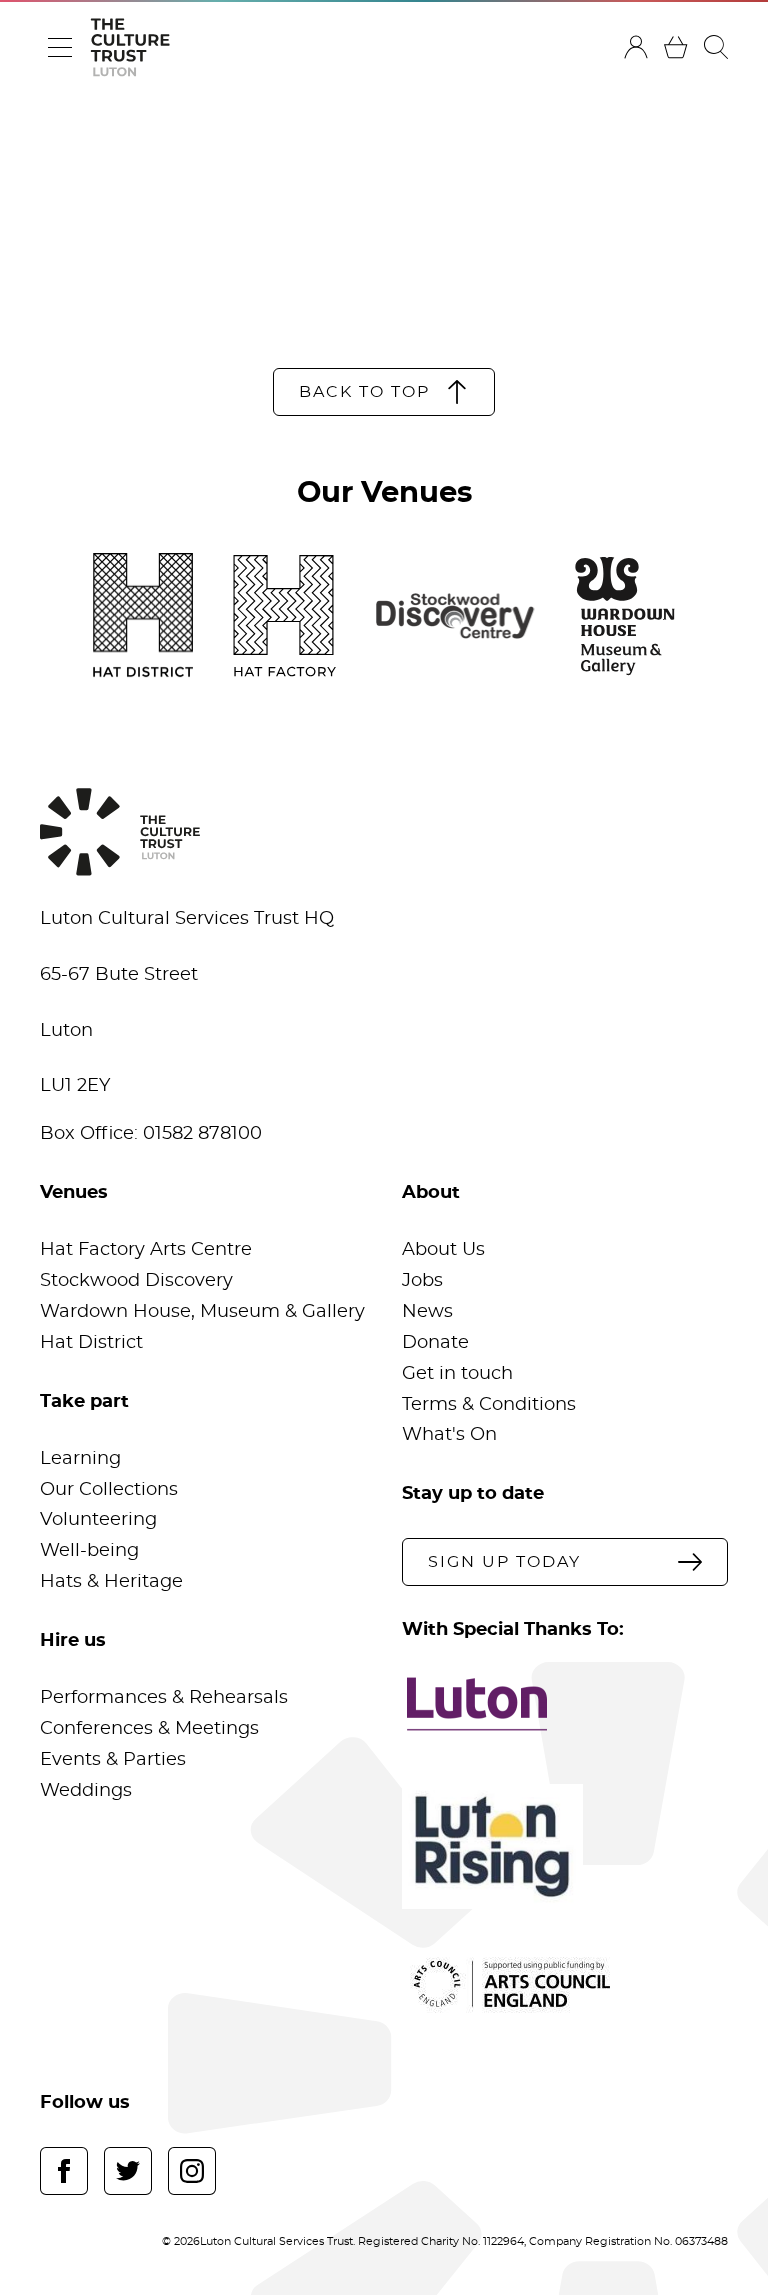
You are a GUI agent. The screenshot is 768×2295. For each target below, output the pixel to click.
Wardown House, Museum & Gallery (202, 1312)
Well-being (89, 1551)
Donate (435, 1343)
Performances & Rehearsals (164, 1698)
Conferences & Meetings (149, 1729)
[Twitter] (128, 2171)
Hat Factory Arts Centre (146, 1250)
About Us (443, 1250)
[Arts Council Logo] (565, 1984)
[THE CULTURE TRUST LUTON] (130, 47)
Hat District (91, 1343)
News (427, 1312)
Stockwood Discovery (136, 1281)
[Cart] (676, 47)
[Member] (636, 47)
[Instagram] (192, 2171)
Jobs (422, 1281)
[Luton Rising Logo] (565, 1846)
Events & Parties (113, 1760)
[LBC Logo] (565, 1704)
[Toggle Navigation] (60, 47)
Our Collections (109, 1490)
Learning (80, 1459)
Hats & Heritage (111, 1582)
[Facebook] (64, 2171)
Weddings (86, 1791)
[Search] (716, 47)
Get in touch (457, 1374)
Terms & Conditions (489, 1405)
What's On (449, 1435)
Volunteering (98, 1520)
